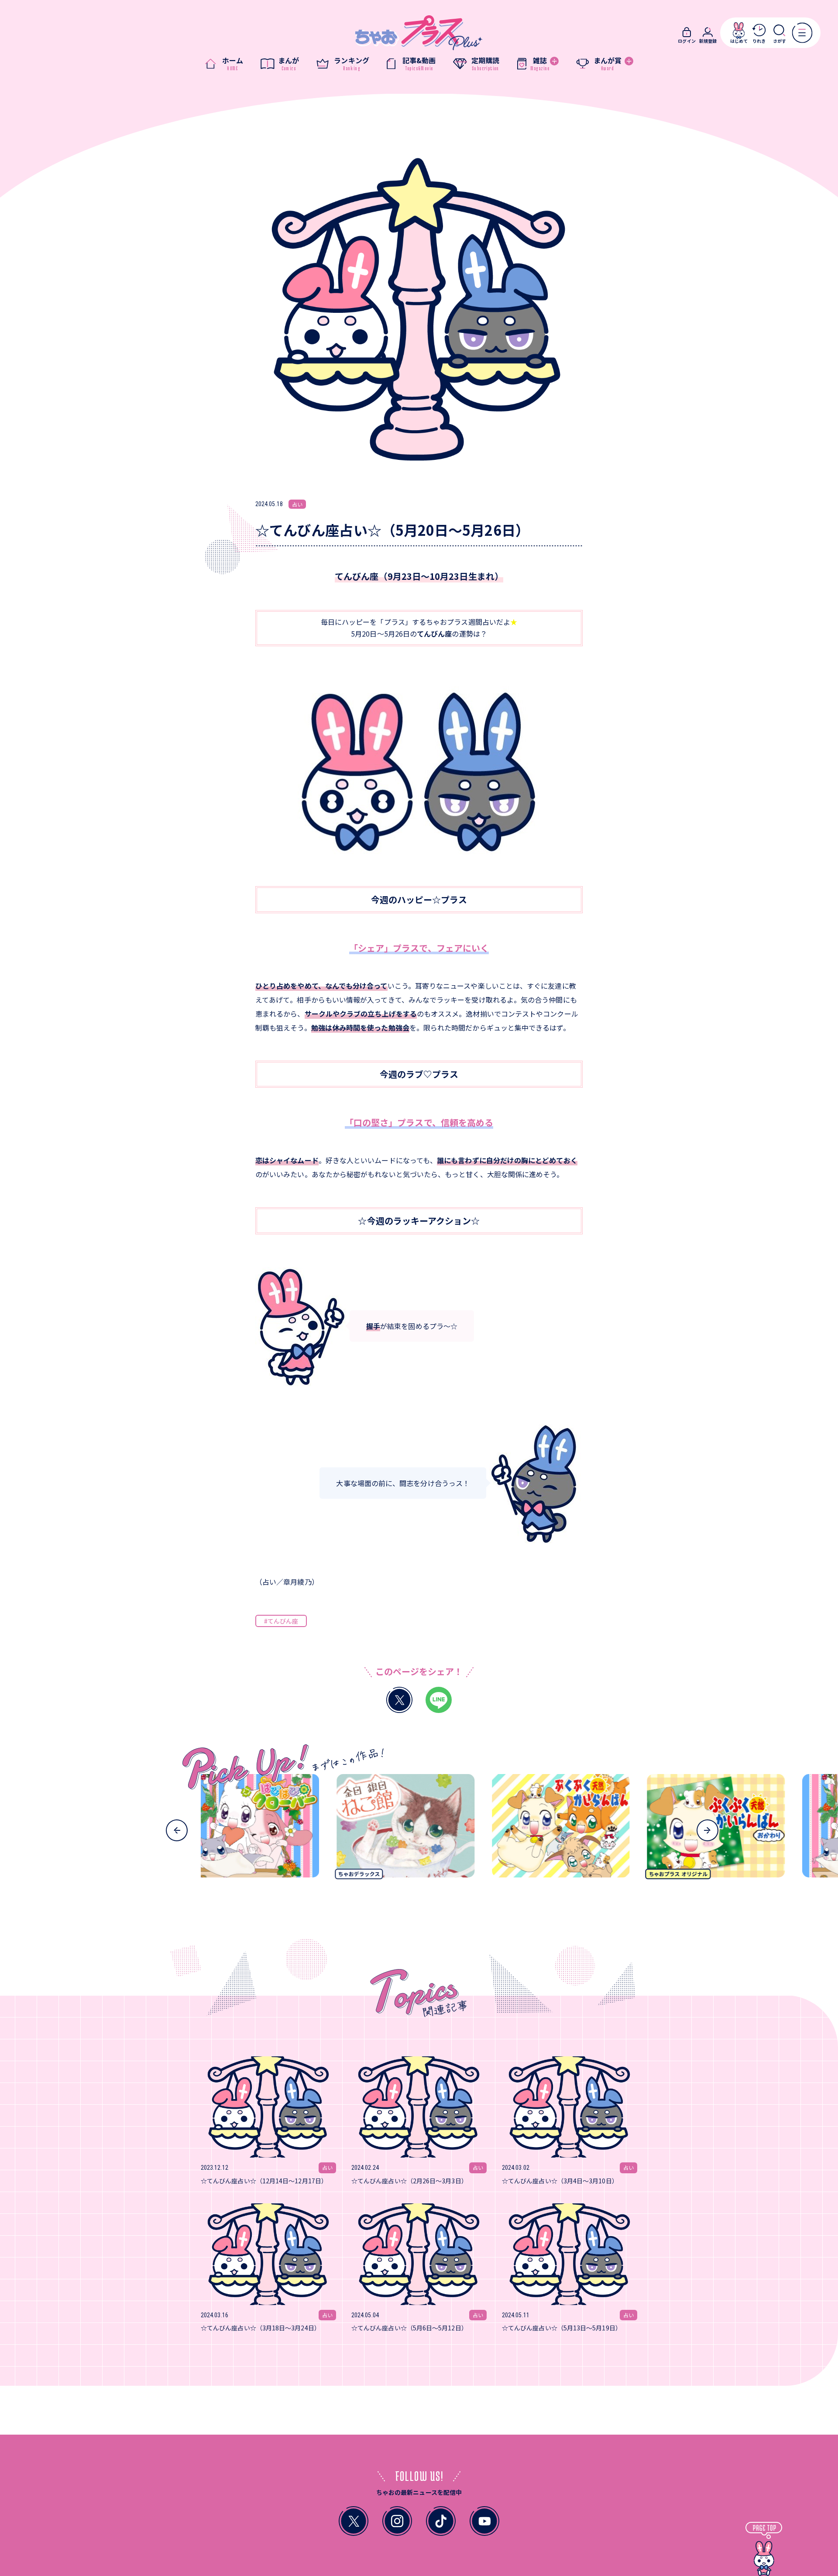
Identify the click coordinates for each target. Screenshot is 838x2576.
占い (297, 504)
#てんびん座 (281, 1621)
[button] (177, 1830)
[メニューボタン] (802, 33)
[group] (355, 1829)
